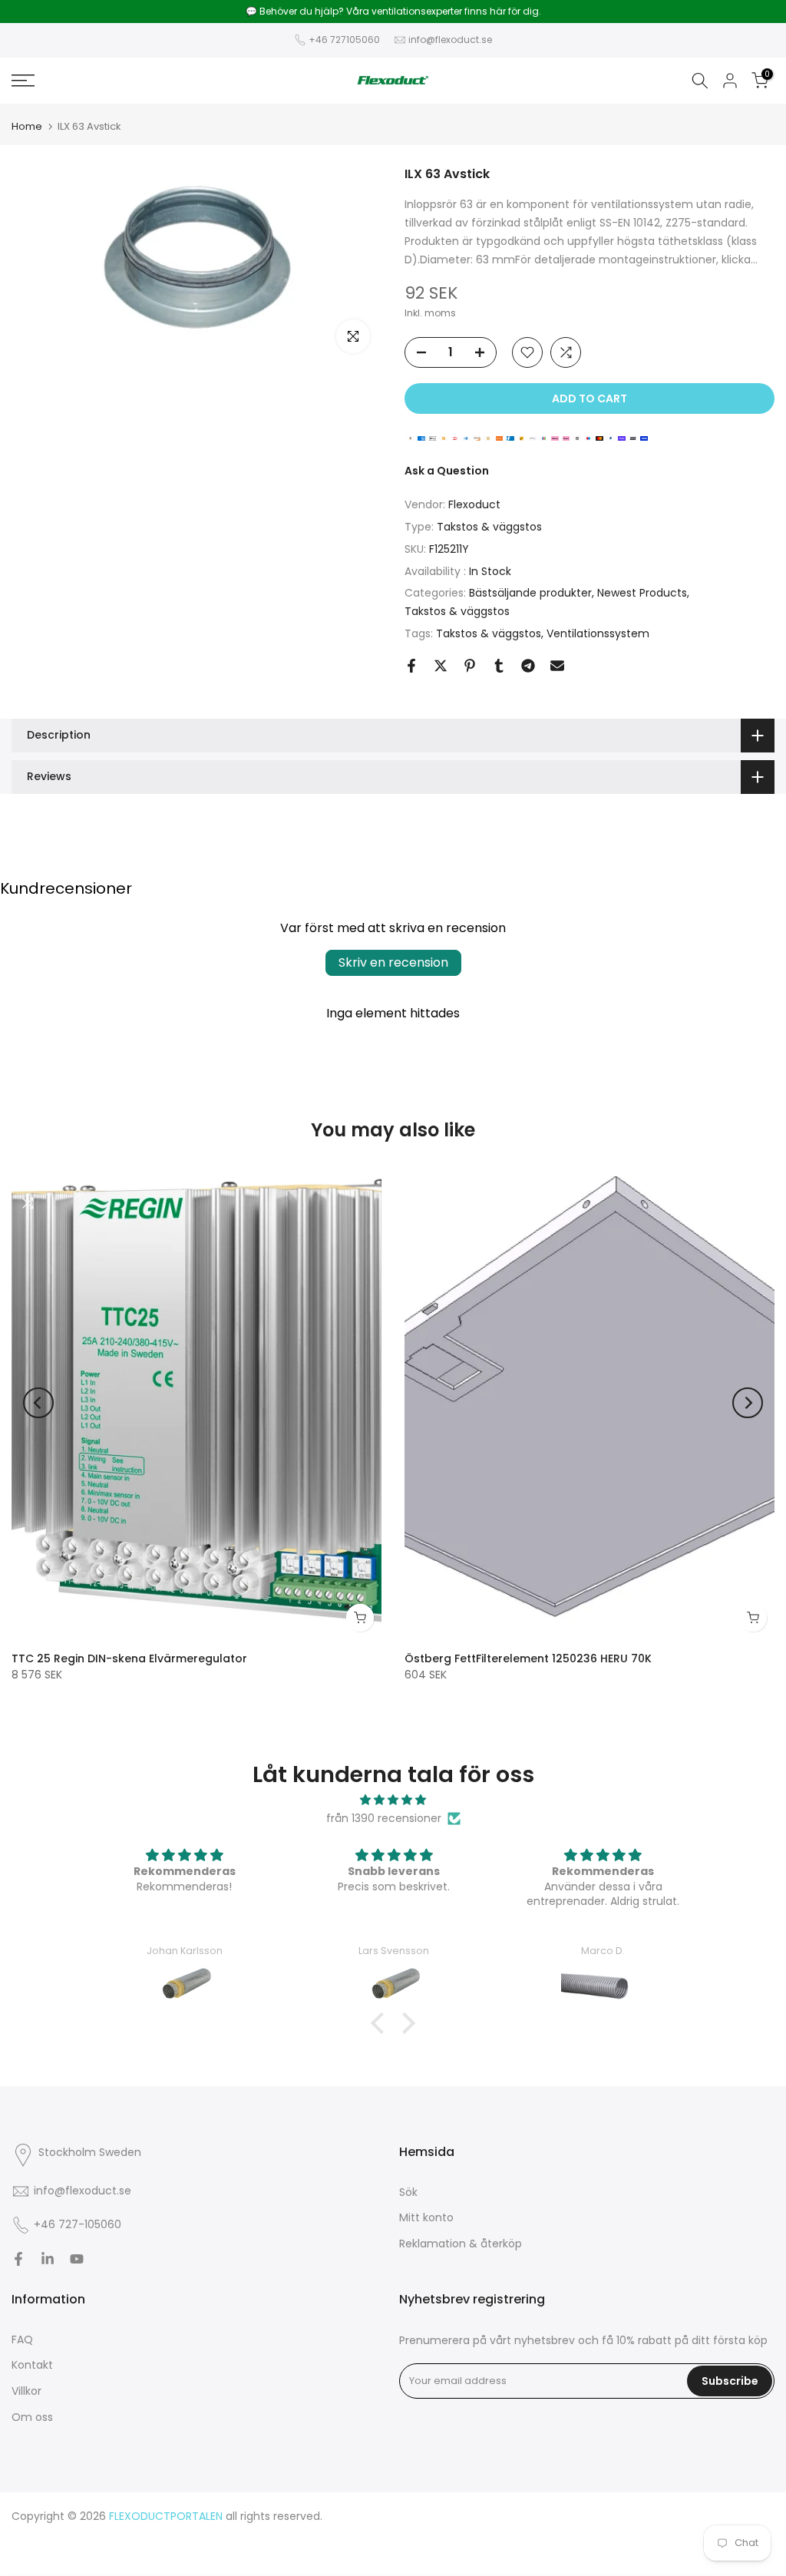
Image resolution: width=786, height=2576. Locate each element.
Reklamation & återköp (461, 2244)
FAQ (22, 2340)
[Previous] (38, 1403)
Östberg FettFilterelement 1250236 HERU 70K (528, 1658)
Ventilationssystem (598, 633)
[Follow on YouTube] (77, 2259)
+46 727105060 (344, 40)
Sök (408, 2192)
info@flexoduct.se (450, 40)
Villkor (26, 2391)
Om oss (32, 2417)
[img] (393, 1800)
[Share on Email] (557, 666)
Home (27, 126)
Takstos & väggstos (489, 527)
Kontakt (32, 2365)
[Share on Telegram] (528, 666)
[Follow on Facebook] (18, 2259)
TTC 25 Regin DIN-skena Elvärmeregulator (129, 1658)
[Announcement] (393, 12)
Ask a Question (447, 471)
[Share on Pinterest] (470, 666)
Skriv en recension (393, 962)
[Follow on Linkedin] (48, 2259)
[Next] (748, 1403)
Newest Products (642, 593)
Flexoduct (474, 504)
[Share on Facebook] (411, 666)
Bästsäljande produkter (530, 593)
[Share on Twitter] (441, 666)
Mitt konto (426, 2217)
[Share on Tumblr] (499, 666)
